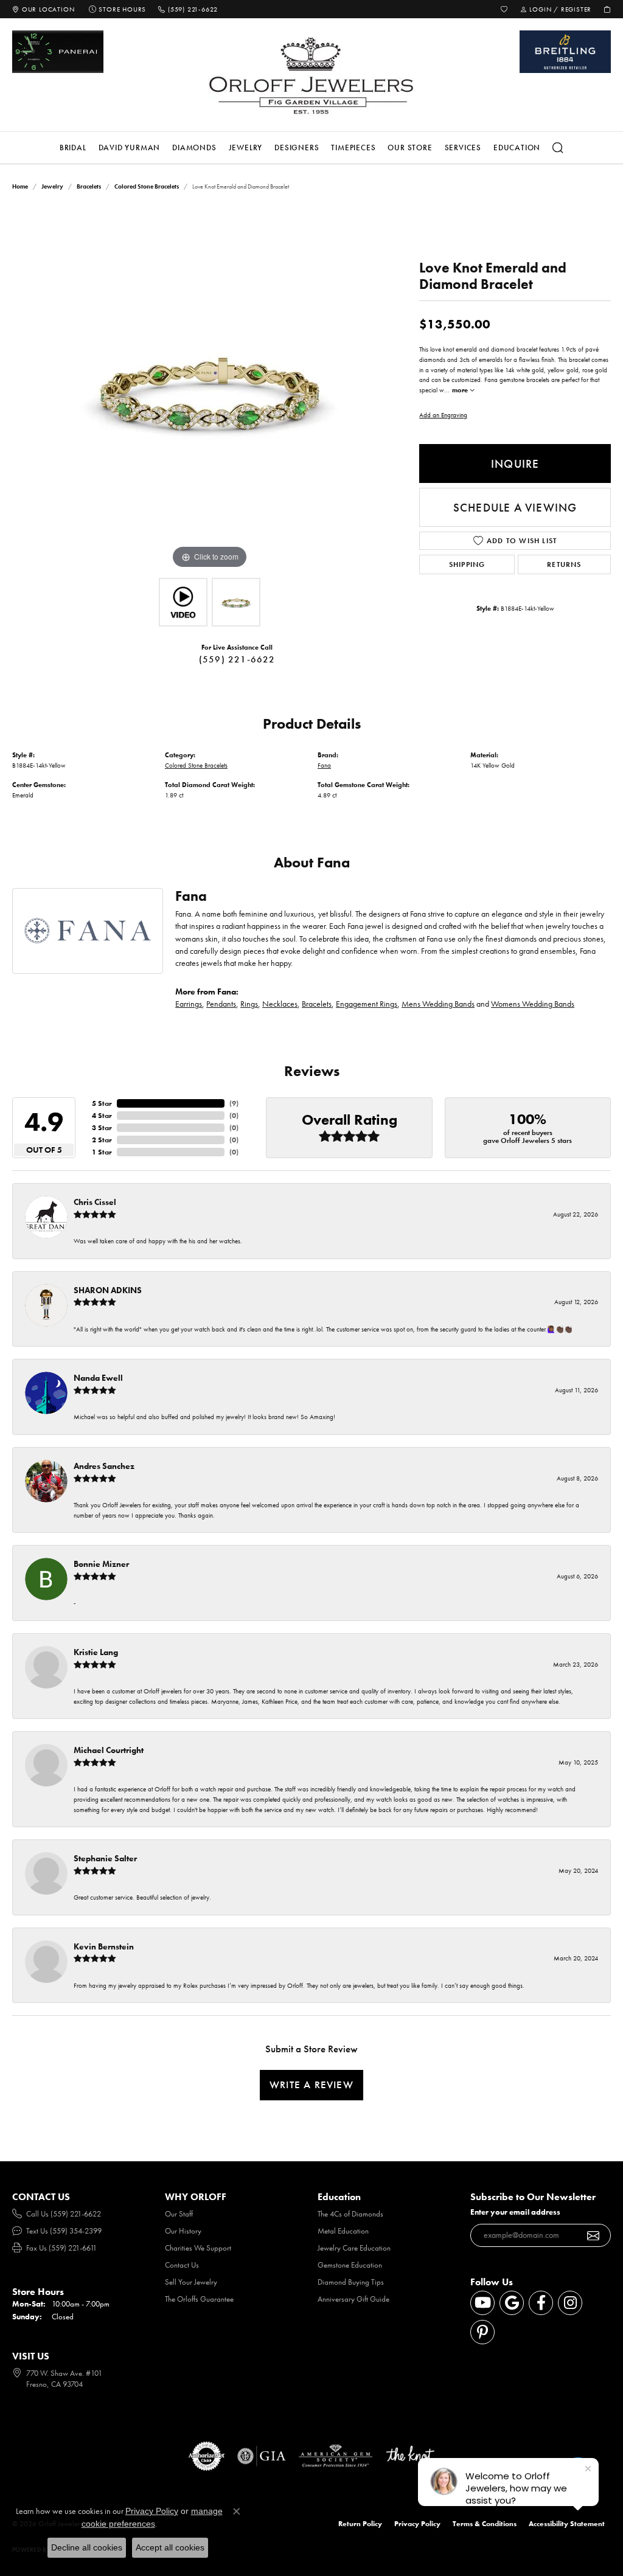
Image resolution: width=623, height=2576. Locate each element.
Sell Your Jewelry (191, 2282)
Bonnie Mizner (101, 1564)
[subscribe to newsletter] (593, 2235)
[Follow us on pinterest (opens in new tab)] (482, 2332)
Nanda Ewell (98, 1378)
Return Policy (360, 2524)
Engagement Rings (367, 1004)
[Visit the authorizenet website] (207, 2456)
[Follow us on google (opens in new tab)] (512, 2303)
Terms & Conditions (485, 2524)
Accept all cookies (170, 2547)
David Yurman (130, 148)
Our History (183, 2231)
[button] (504, 9)
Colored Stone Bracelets (147, 186)
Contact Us (182, 2265)
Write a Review (311, 2085)
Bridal (73, 148)
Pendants (221, 1004)
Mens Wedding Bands (438, 1004)
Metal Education (343, 2231)
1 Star (102, 1152)
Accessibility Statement (567, 2524)
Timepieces (353, 148)
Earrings (189, 1004)
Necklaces (280, 1004)
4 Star (102, 1116)
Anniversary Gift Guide (353, 2299)
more (461, 390)
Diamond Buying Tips (351, 2282)
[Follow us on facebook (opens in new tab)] (541, 2303)
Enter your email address (515, 2212)
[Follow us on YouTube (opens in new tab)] (482, 2303)
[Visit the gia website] (262, 2456)
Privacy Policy (417, 2524)
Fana (324, 765)
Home (20, 186)
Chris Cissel (95, 1202)
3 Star (102, 1128)
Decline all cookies (87, 2547)
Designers (297, 148)
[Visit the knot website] (410, 2456)
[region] (210, 389)
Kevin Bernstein (104, 1946)
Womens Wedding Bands (533, 1004)
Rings (249, 1004)
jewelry (52, 186)
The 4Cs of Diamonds (350, 2214)
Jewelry (246, 148)
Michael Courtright (109, 1750)
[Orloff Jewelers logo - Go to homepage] (311, 75)
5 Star (102, 1103)
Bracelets (89, 186)
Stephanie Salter (105, 1858)
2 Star (102, 1140)
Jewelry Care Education (354, 2248)
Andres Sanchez (104, 1466)
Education (517, 148)
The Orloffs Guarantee (199, 2299)
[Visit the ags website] (336, 2456)
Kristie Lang (96, 1652)
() (234, 1103)
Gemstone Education (350, 2265)
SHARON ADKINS (108, 1290)
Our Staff (179, 2214)
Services (463, 148)
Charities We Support (198, 2248)
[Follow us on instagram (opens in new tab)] (570, 2303)
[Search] (558, 148)
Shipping (467, 564)
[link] (43, 9)
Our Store (410, 148)
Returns (564, 564)
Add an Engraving (443, 415)
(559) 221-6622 (237, 659)
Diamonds (194, 148)
